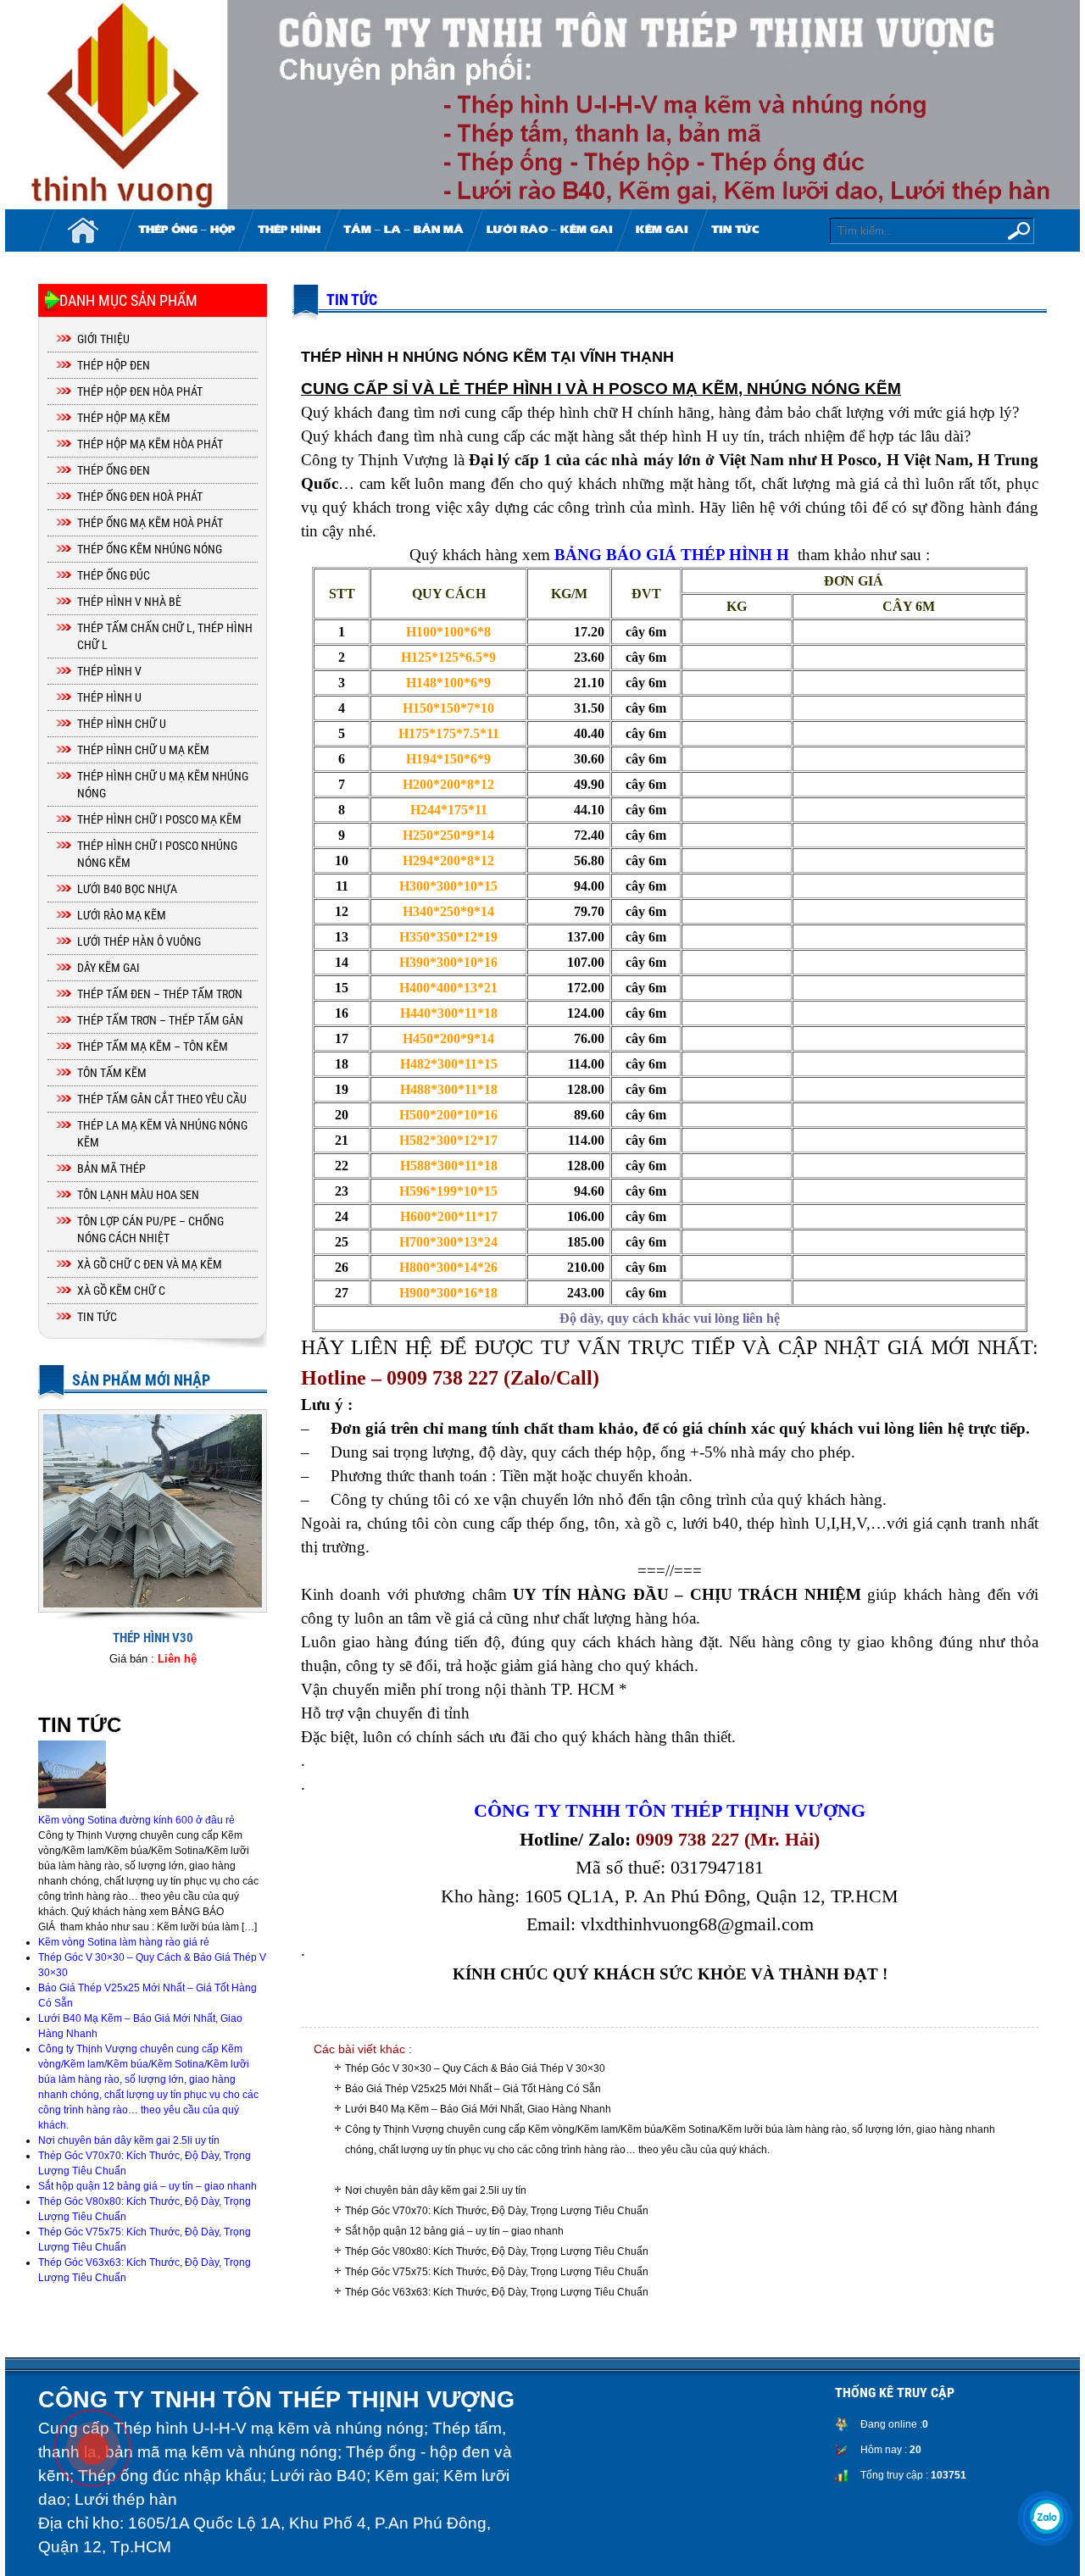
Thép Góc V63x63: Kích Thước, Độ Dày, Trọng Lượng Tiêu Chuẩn (497, 2292)
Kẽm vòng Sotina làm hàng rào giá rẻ (124, 1942)
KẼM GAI (662, 230)
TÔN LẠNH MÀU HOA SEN (138, 1195)
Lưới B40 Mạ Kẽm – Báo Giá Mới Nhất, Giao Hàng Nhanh (478, 2109)
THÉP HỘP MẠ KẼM (124, 418)
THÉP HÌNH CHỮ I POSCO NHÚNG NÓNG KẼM (157, 854)
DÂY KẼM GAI (108, 968)
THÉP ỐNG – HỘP (186, 230)
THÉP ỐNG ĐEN (114, 470)
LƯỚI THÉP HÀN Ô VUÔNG (139, 941)
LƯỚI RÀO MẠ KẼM (122, 915)
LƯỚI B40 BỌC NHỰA (127, 889)
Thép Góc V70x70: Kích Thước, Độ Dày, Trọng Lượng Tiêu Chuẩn (497, 2211)
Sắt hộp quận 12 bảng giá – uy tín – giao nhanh (454, 2231)
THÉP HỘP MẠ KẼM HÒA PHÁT (150, 444)
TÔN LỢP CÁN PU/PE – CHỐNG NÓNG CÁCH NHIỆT (150, 1230)
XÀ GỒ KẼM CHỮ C (121, 1291)
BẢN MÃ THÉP (111, 1169)
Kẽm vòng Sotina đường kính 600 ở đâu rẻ (136, 1820)
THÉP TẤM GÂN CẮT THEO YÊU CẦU (162, 1099)
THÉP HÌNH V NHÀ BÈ (129, 602)
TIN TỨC (735, 230)
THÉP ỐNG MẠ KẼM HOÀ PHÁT (150, 523)
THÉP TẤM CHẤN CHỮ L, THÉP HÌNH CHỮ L (165, 636)
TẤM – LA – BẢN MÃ (403, 230)
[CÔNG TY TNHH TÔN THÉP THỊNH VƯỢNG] (542, 105)
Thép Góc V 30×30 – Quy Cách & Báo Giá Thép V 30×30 (475, 2068)
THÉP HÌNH (289, 230)
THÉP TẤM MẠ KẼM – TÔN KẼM (153, 1046)
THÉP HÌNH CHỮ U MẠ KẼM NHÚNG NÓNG (163, 785)
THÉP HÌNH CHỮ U (122, 724)
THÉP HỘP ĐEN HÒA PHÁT (140, 391)
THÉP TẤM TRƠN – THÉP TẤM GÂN (160, 1020)
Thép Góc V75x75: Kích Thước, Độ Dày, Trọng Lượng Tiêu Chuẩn (497, 2272)
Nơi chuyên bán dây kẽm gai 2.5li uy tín (436, 2190)
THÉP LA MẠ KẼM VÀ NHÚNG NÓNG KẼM (162, 1134)
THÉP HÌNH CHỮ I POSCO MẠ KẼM (159, 819)
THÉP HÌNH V (109, 671)
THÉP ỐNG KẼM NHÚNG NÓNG (150, 549)
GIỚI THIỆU (103, 339)
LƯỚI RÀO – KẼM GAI (550, 230)
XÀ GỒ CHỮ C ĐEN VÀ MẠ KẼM (150, 1264)
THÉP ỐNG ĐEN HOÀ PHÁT (140, 497)
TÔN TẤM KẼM (112, 1073)
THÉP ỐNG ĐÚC (114, 575)
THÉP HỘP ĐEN (114, 365)
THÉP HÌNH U (109, 697)
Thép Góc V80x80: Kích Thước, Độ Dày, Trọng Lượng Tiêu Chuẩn (497, 2251)
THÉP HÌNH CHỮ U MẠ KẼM (143, 750)
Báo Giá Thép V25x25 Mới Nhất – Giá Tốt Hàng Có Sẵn (473, 2089)
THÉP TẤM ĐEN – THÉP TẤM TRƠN (160, 994)
